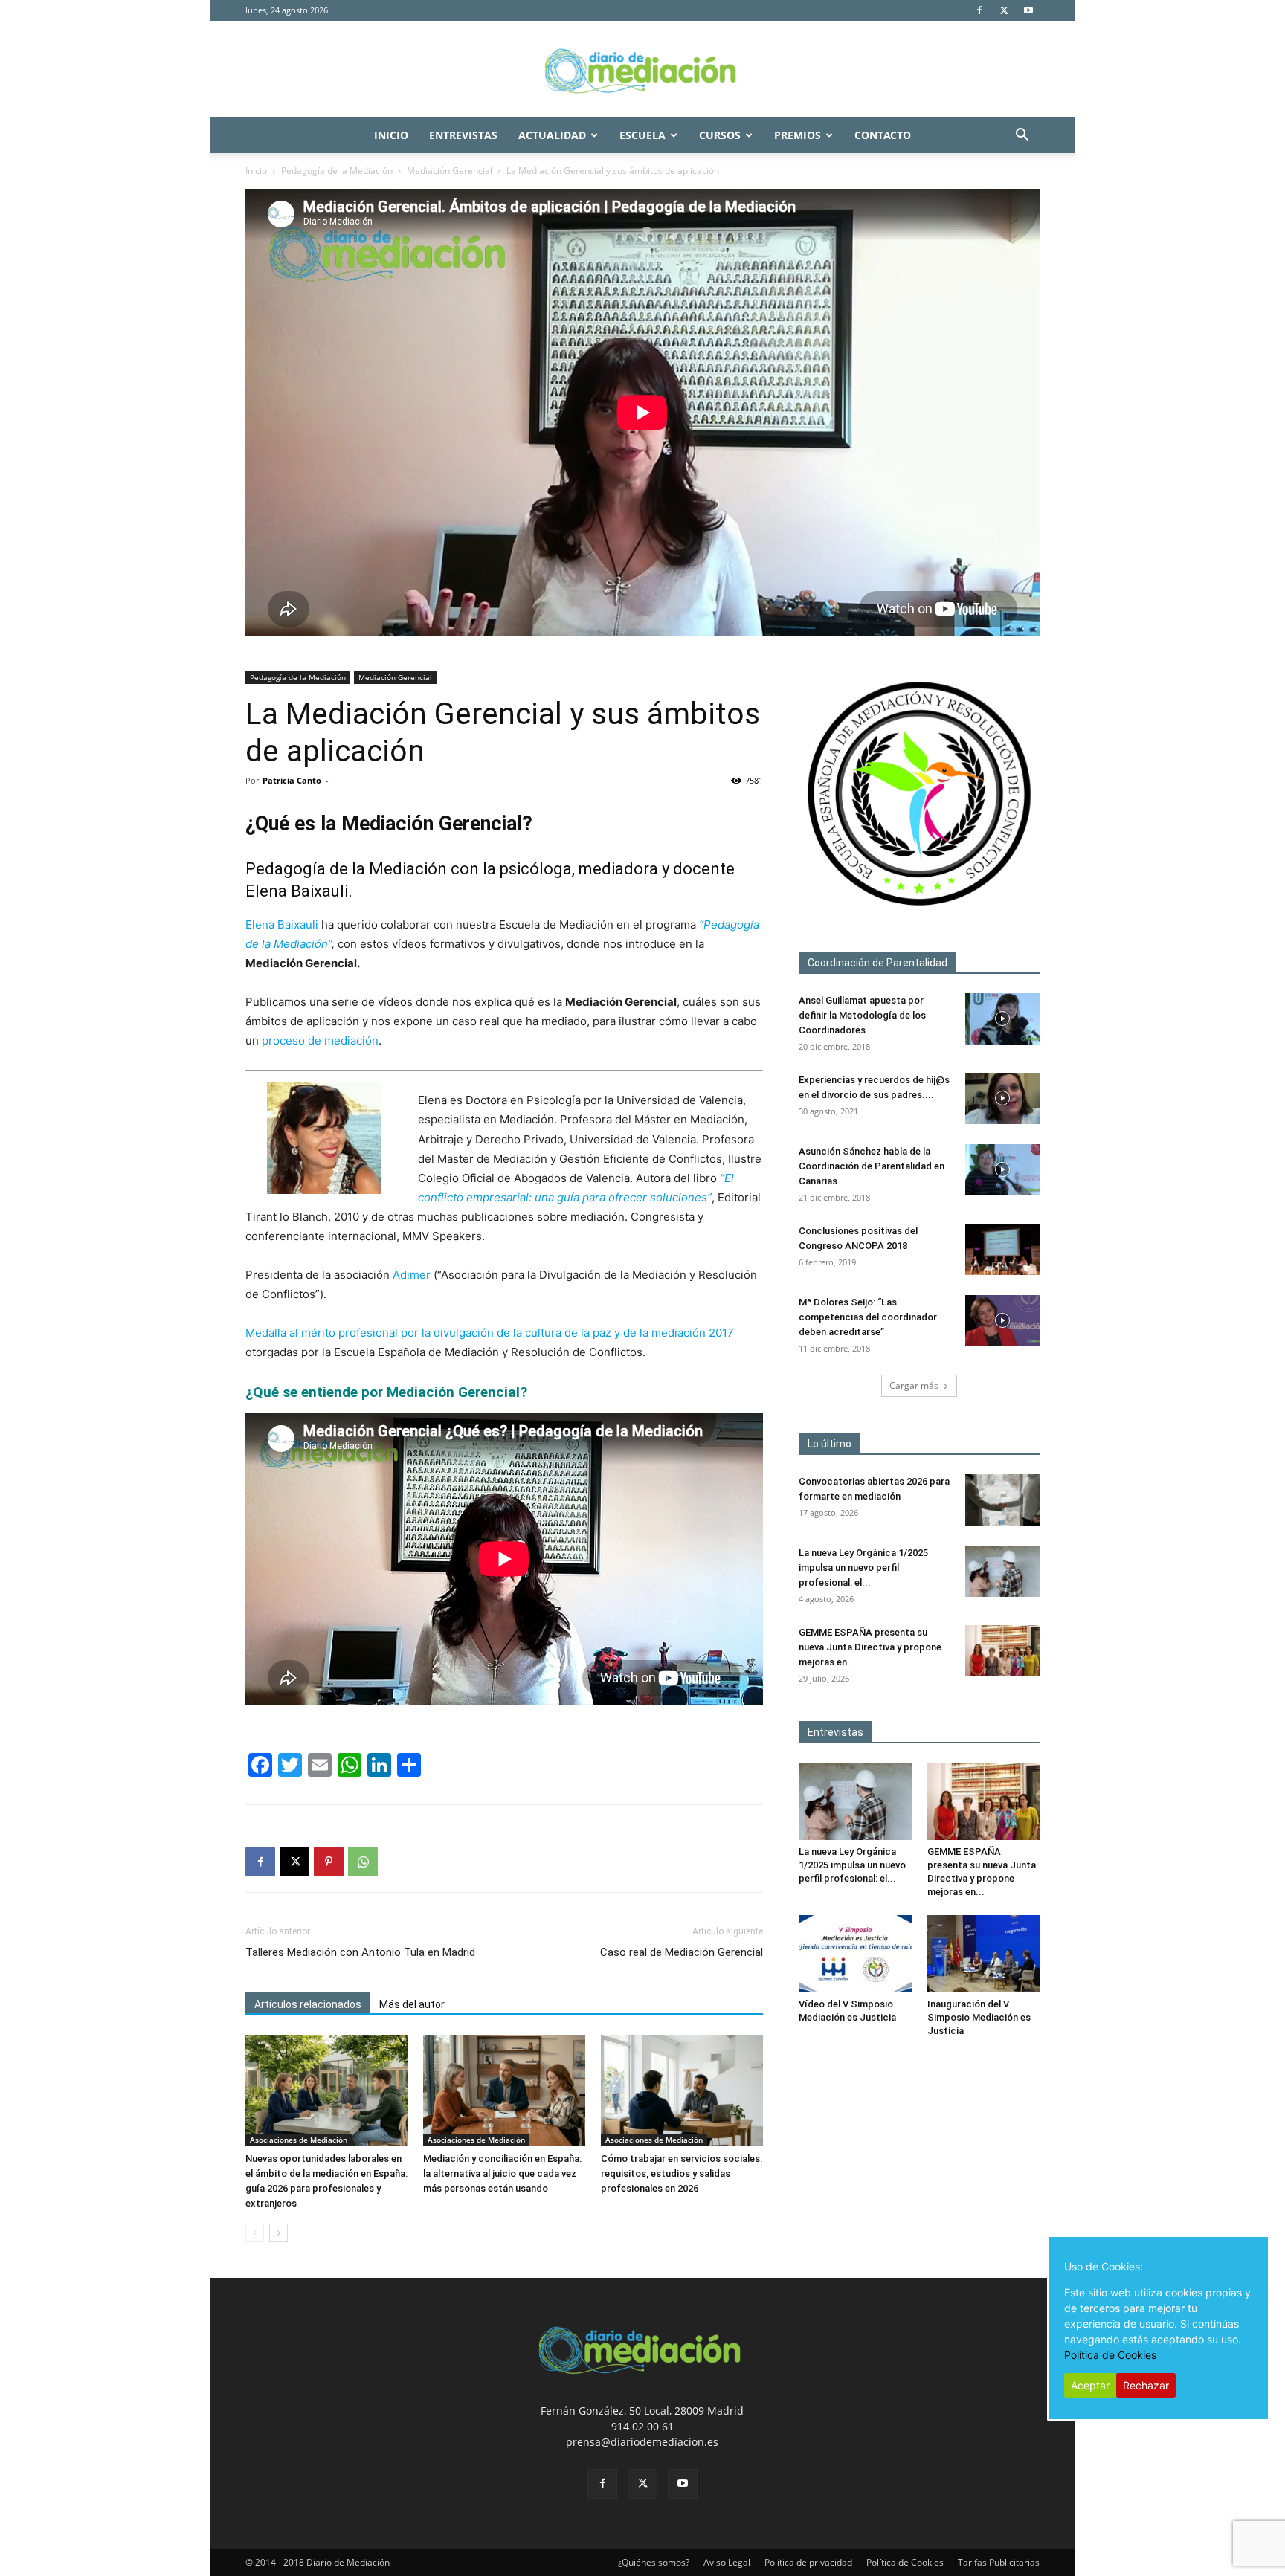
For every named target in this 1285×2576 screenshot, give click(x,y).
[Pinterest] (329, 1862)
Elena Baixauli (282, 924)
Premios (798, 135)
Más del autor (412, 2004)
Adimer (412, 1275)
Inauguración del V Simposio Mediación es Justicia (979, 2017)
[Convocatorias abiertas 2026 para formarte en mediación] (1002, 1500)
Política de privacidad (808, 2562)
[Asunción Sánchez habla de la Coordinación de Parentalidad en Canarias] (1002, 1170)
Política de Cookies (905, 2562)
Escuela (642, 135)
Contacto (883, 135)
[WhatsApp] (363, 1862)
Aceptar (1090, 2385)
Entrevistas (463, 135)
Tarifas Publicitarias (999, 2562)
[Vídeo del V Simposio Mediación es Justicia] (855, 1954)
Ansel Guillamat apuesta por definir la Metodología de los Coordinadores (862, 1015)
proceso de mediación (320, 1040)
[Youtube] (1028, 10)
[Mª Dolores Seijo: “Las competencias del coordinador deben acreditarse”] (1002, 1321)
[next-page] (278, 2233)
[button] (1022, 136)
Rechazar (1146, 2385)
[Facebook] (979, 10)
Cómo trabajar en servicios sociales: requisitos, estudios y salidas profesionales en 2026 (682, 2173)
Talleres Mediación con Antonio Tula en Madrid (360, 1952)
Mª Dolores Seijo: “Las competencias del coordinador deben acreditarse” (868, 1317)
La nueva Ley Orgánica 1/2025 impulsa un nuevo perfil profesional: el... (863, 1568)
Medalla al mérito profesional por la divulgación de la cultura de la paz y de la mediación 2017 (490, 1333)
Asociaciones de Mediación (299, 2140)
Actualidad (552, 135)
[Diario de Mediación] (642, 70)
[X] (1004, 10)
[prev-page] (255, 2233)
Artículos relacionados (308, 2004)
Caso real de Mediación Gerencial (682, 1952)
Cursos (720, 135)
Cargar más (914, 1385)
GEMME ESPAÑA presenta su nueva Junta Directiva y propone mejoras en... (870, 1647)
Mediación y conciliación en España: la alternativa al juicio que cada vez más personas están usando (502, 2173)
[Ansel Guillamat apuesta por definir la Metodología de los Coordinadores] (1002, 1019)
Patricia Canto (292, 780)
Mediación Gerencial (450, 171)
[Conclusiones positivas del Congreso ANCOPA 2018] (1002, 1249)
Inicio (391, 135)
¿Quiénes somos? (654, 2562)
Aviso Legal (727, 2562)
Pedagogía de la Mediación (337, 171)
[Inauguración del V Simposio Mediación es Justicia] (984, 1954)
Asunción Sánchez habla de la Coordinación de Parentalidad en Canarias (872, 1166)
